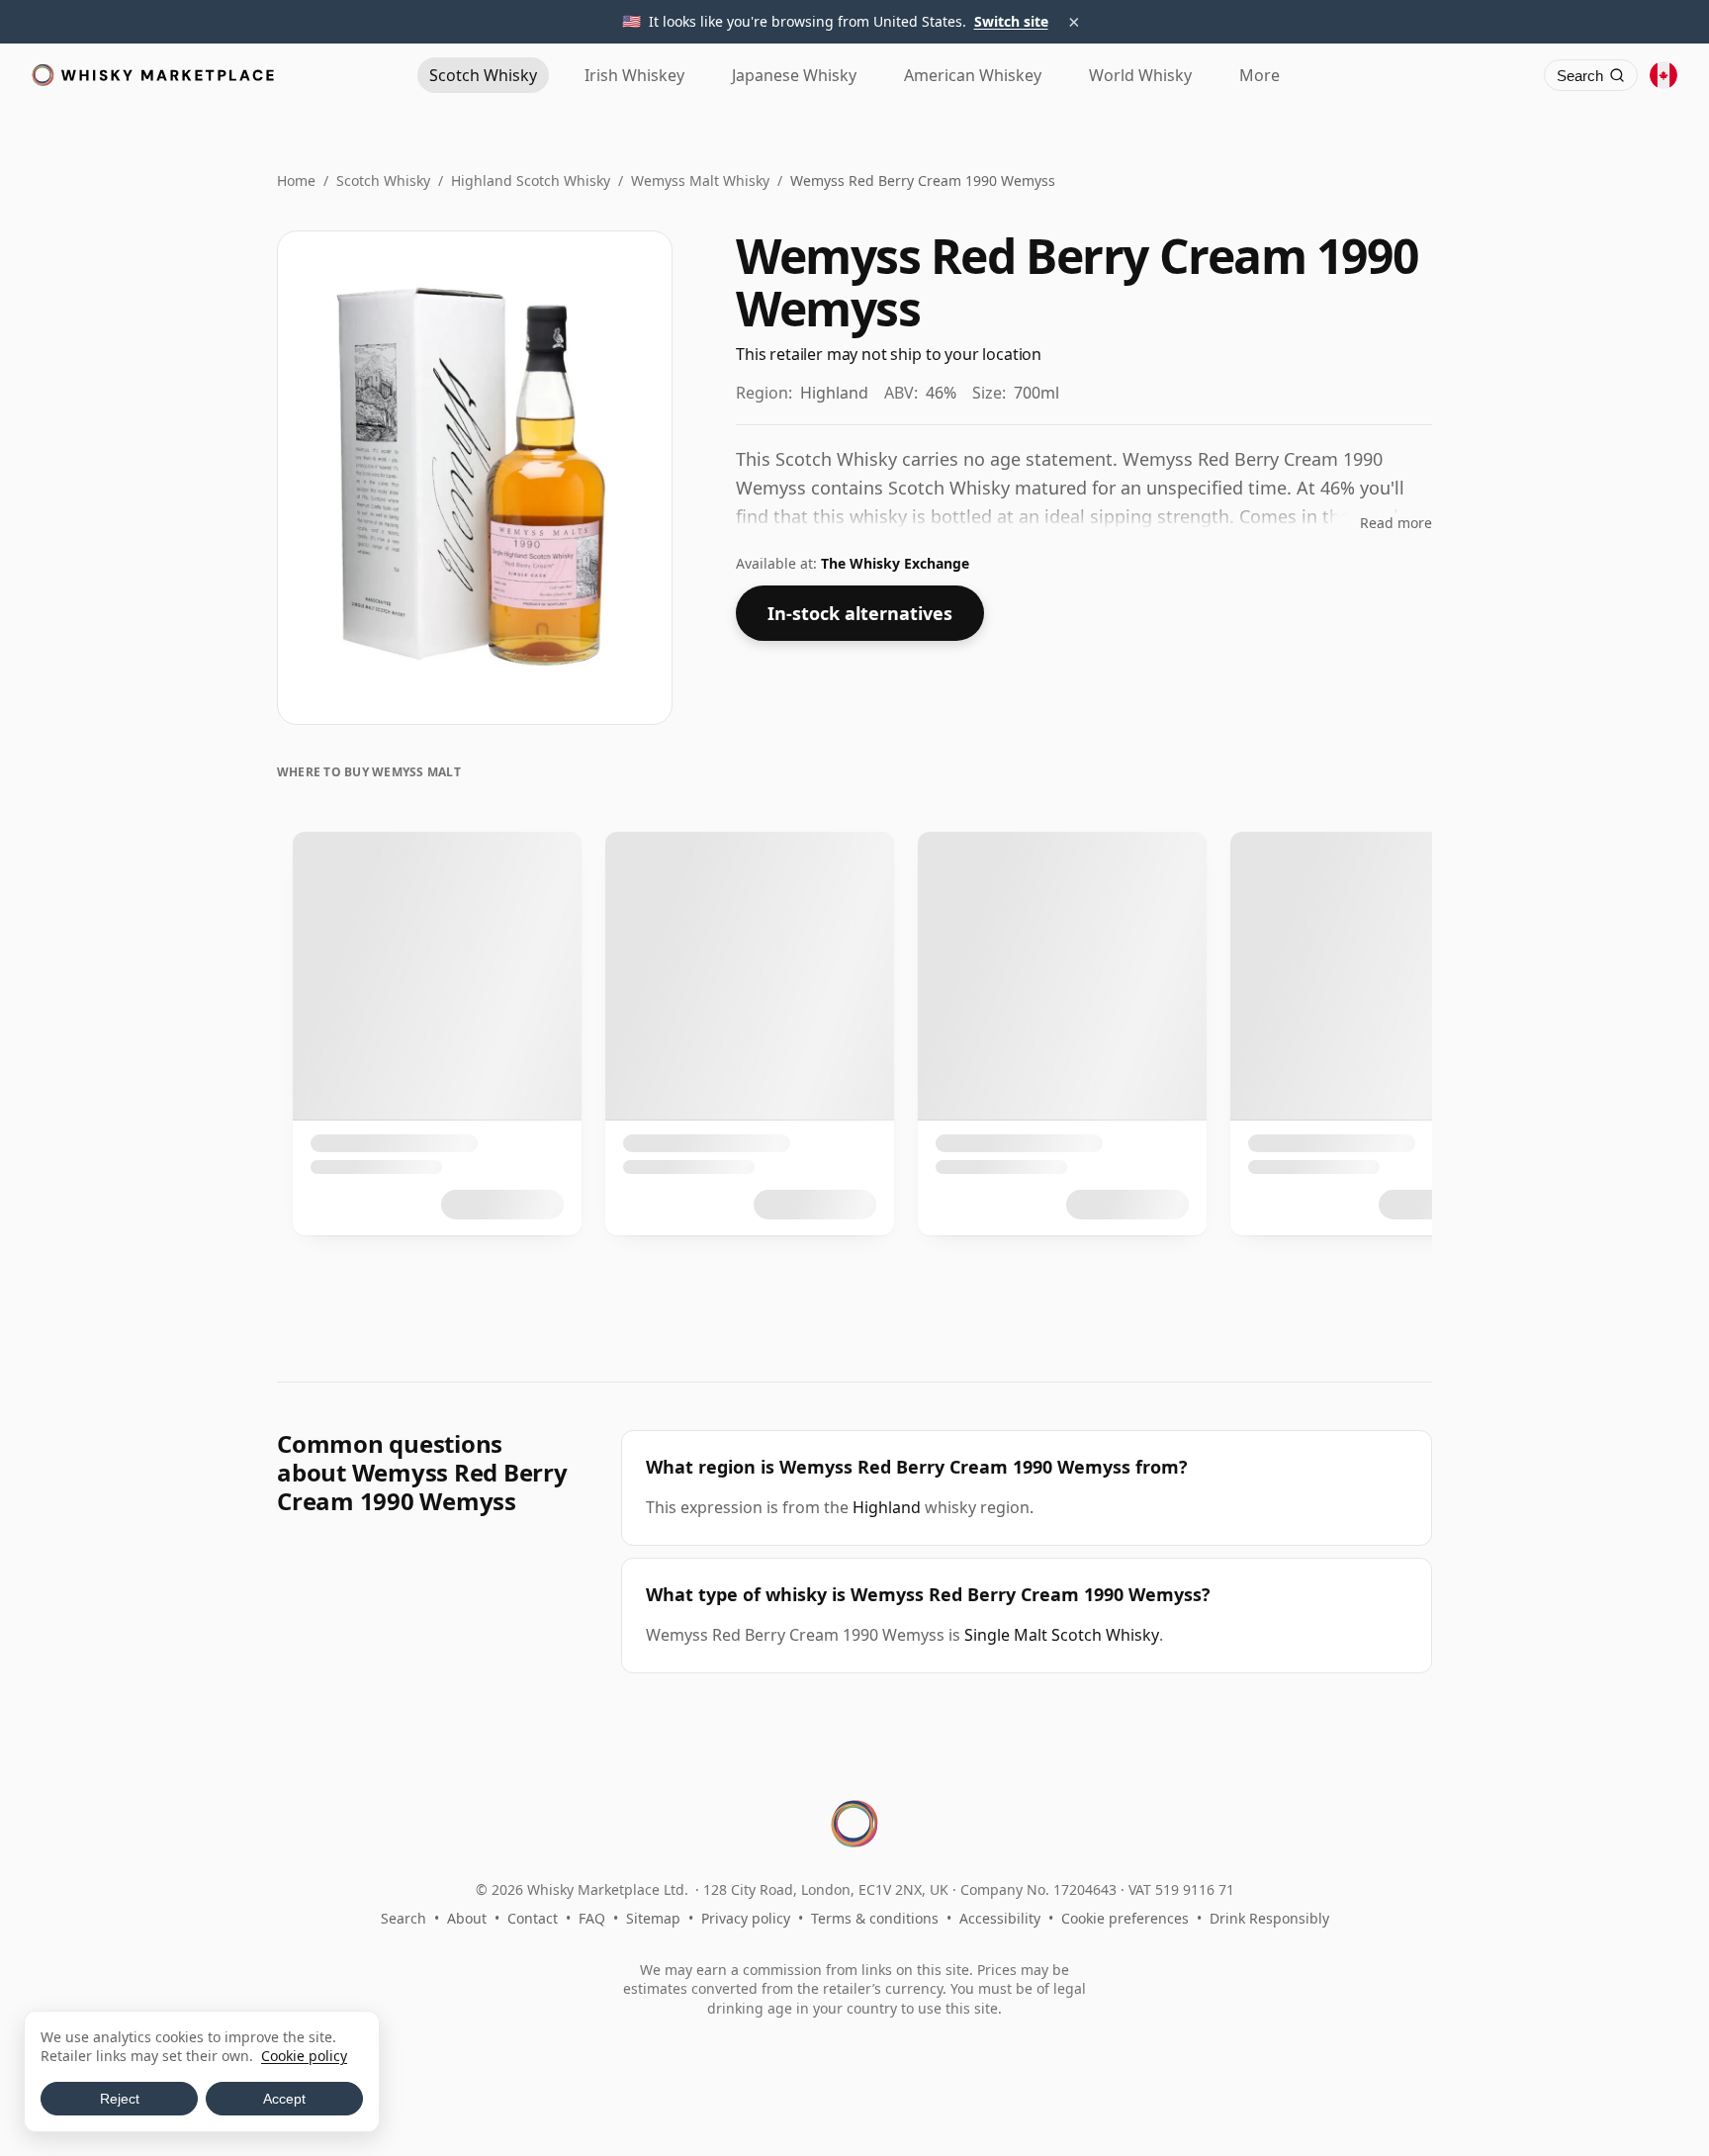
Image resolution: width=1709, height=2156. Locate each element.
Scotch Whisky (383, 180)
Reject (120, 2099)
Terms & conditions (875, 1918)
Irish (634, 75)
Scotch (483, 75)
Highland (887, 1507)
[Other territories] (1664, 75)
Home (296, 180)
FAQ (592, 1918)
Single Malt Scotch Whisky (1062, 1635)
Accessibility (1000, 1918)
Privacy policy (746, 1918)
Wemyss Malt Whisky (700, 180)
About (467, 1918)
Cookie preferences (1125, 1918)
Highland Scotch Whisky (531, 180)
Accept (284, 2099)
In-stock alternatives (860, 613)
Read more (1396, 523)
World (1140, 75)
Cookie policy (304, 2056)
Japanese (794, 75)
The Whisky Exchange (895, 563)
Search (404, 1918)
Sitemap (653, 1918)
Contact (533, 1918)
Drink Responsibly (1269, 1918)
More (1259, 75)
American (973, 75)
